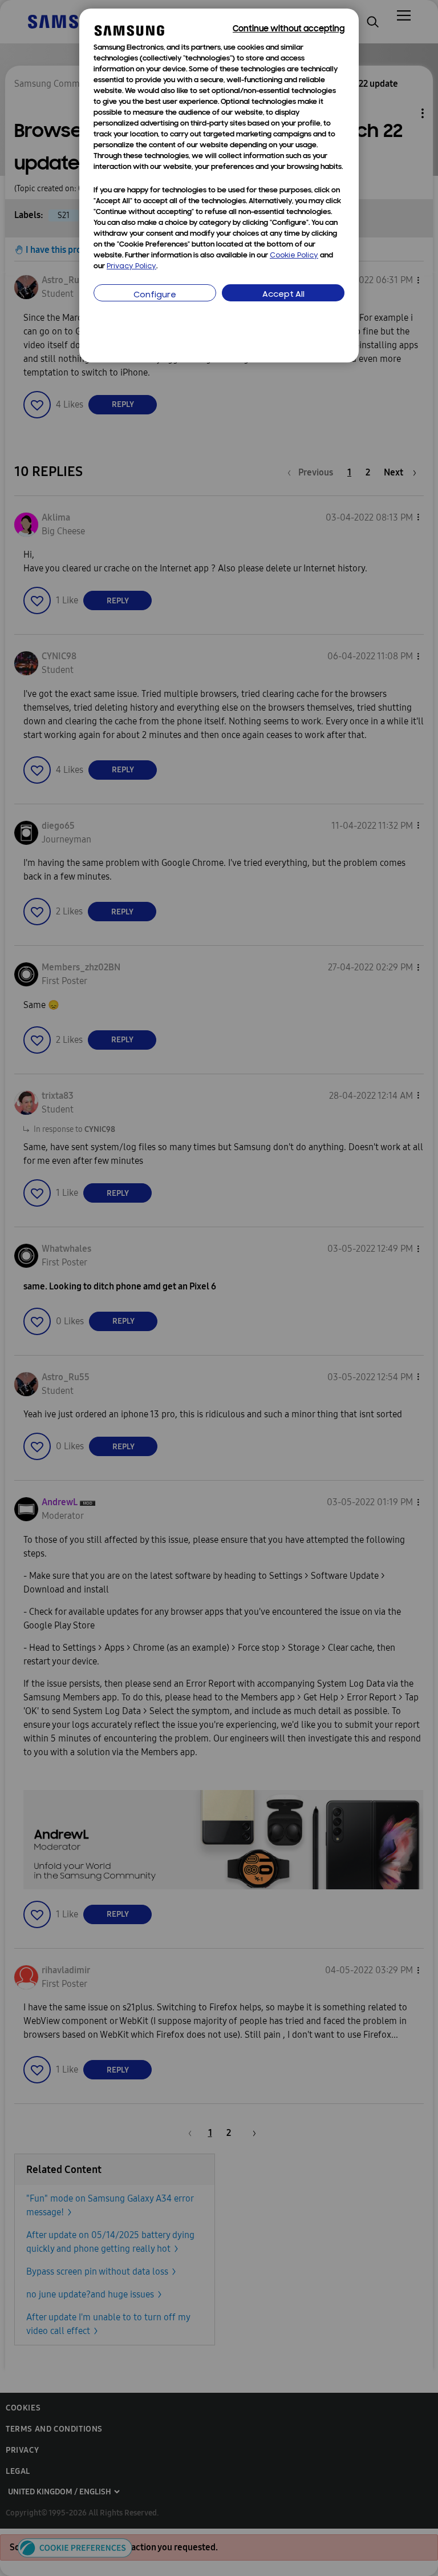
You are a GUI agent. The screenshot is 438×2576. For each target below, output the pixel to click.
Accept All (283, 295)
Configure (155, 295)
